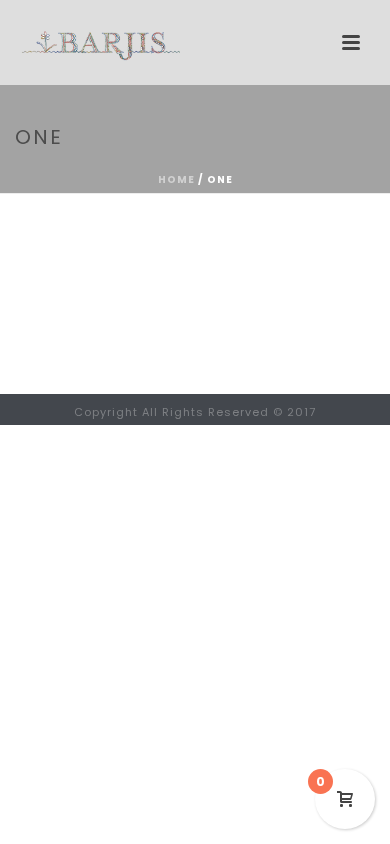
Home (176, 179)
